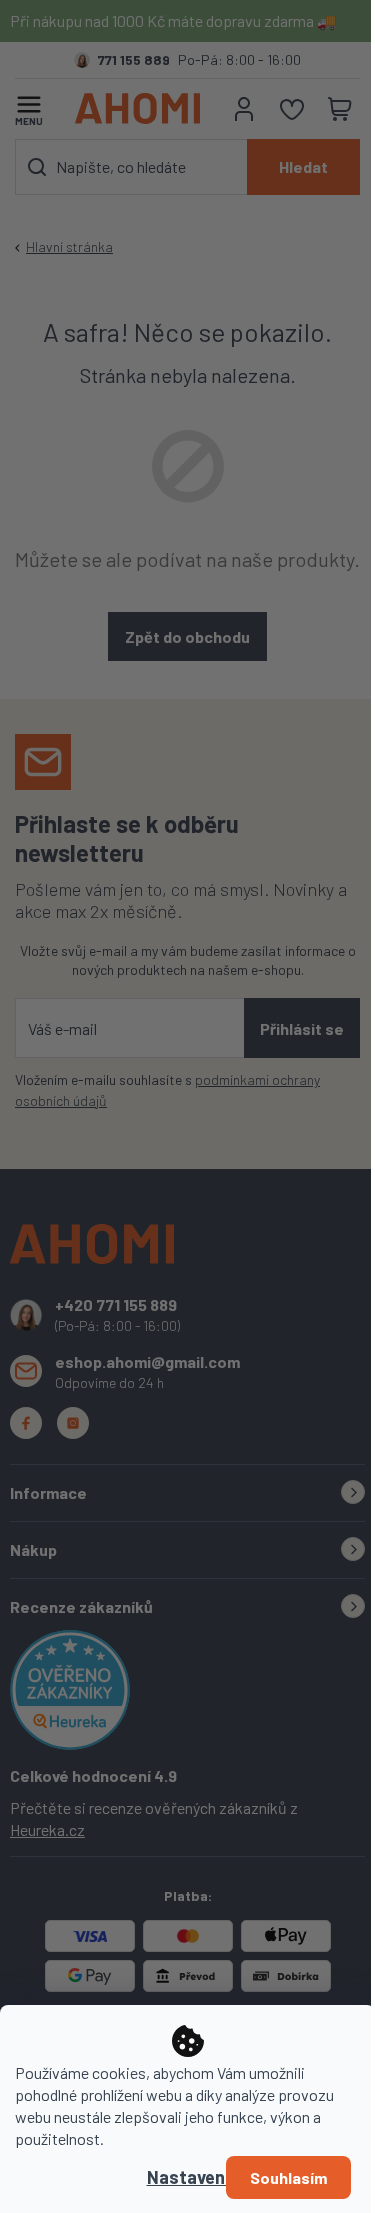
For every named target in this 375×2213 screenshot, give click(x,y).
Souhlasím (288, 2177)
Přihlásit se (302, 1028)
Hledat (303, 166)
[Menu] (29, 106)
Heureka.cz (47, 1829)
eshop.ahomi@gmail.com (147, 1361)
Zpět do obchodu (187, 636)
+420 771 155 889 (116, 1304)
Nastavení (188, 2177)
